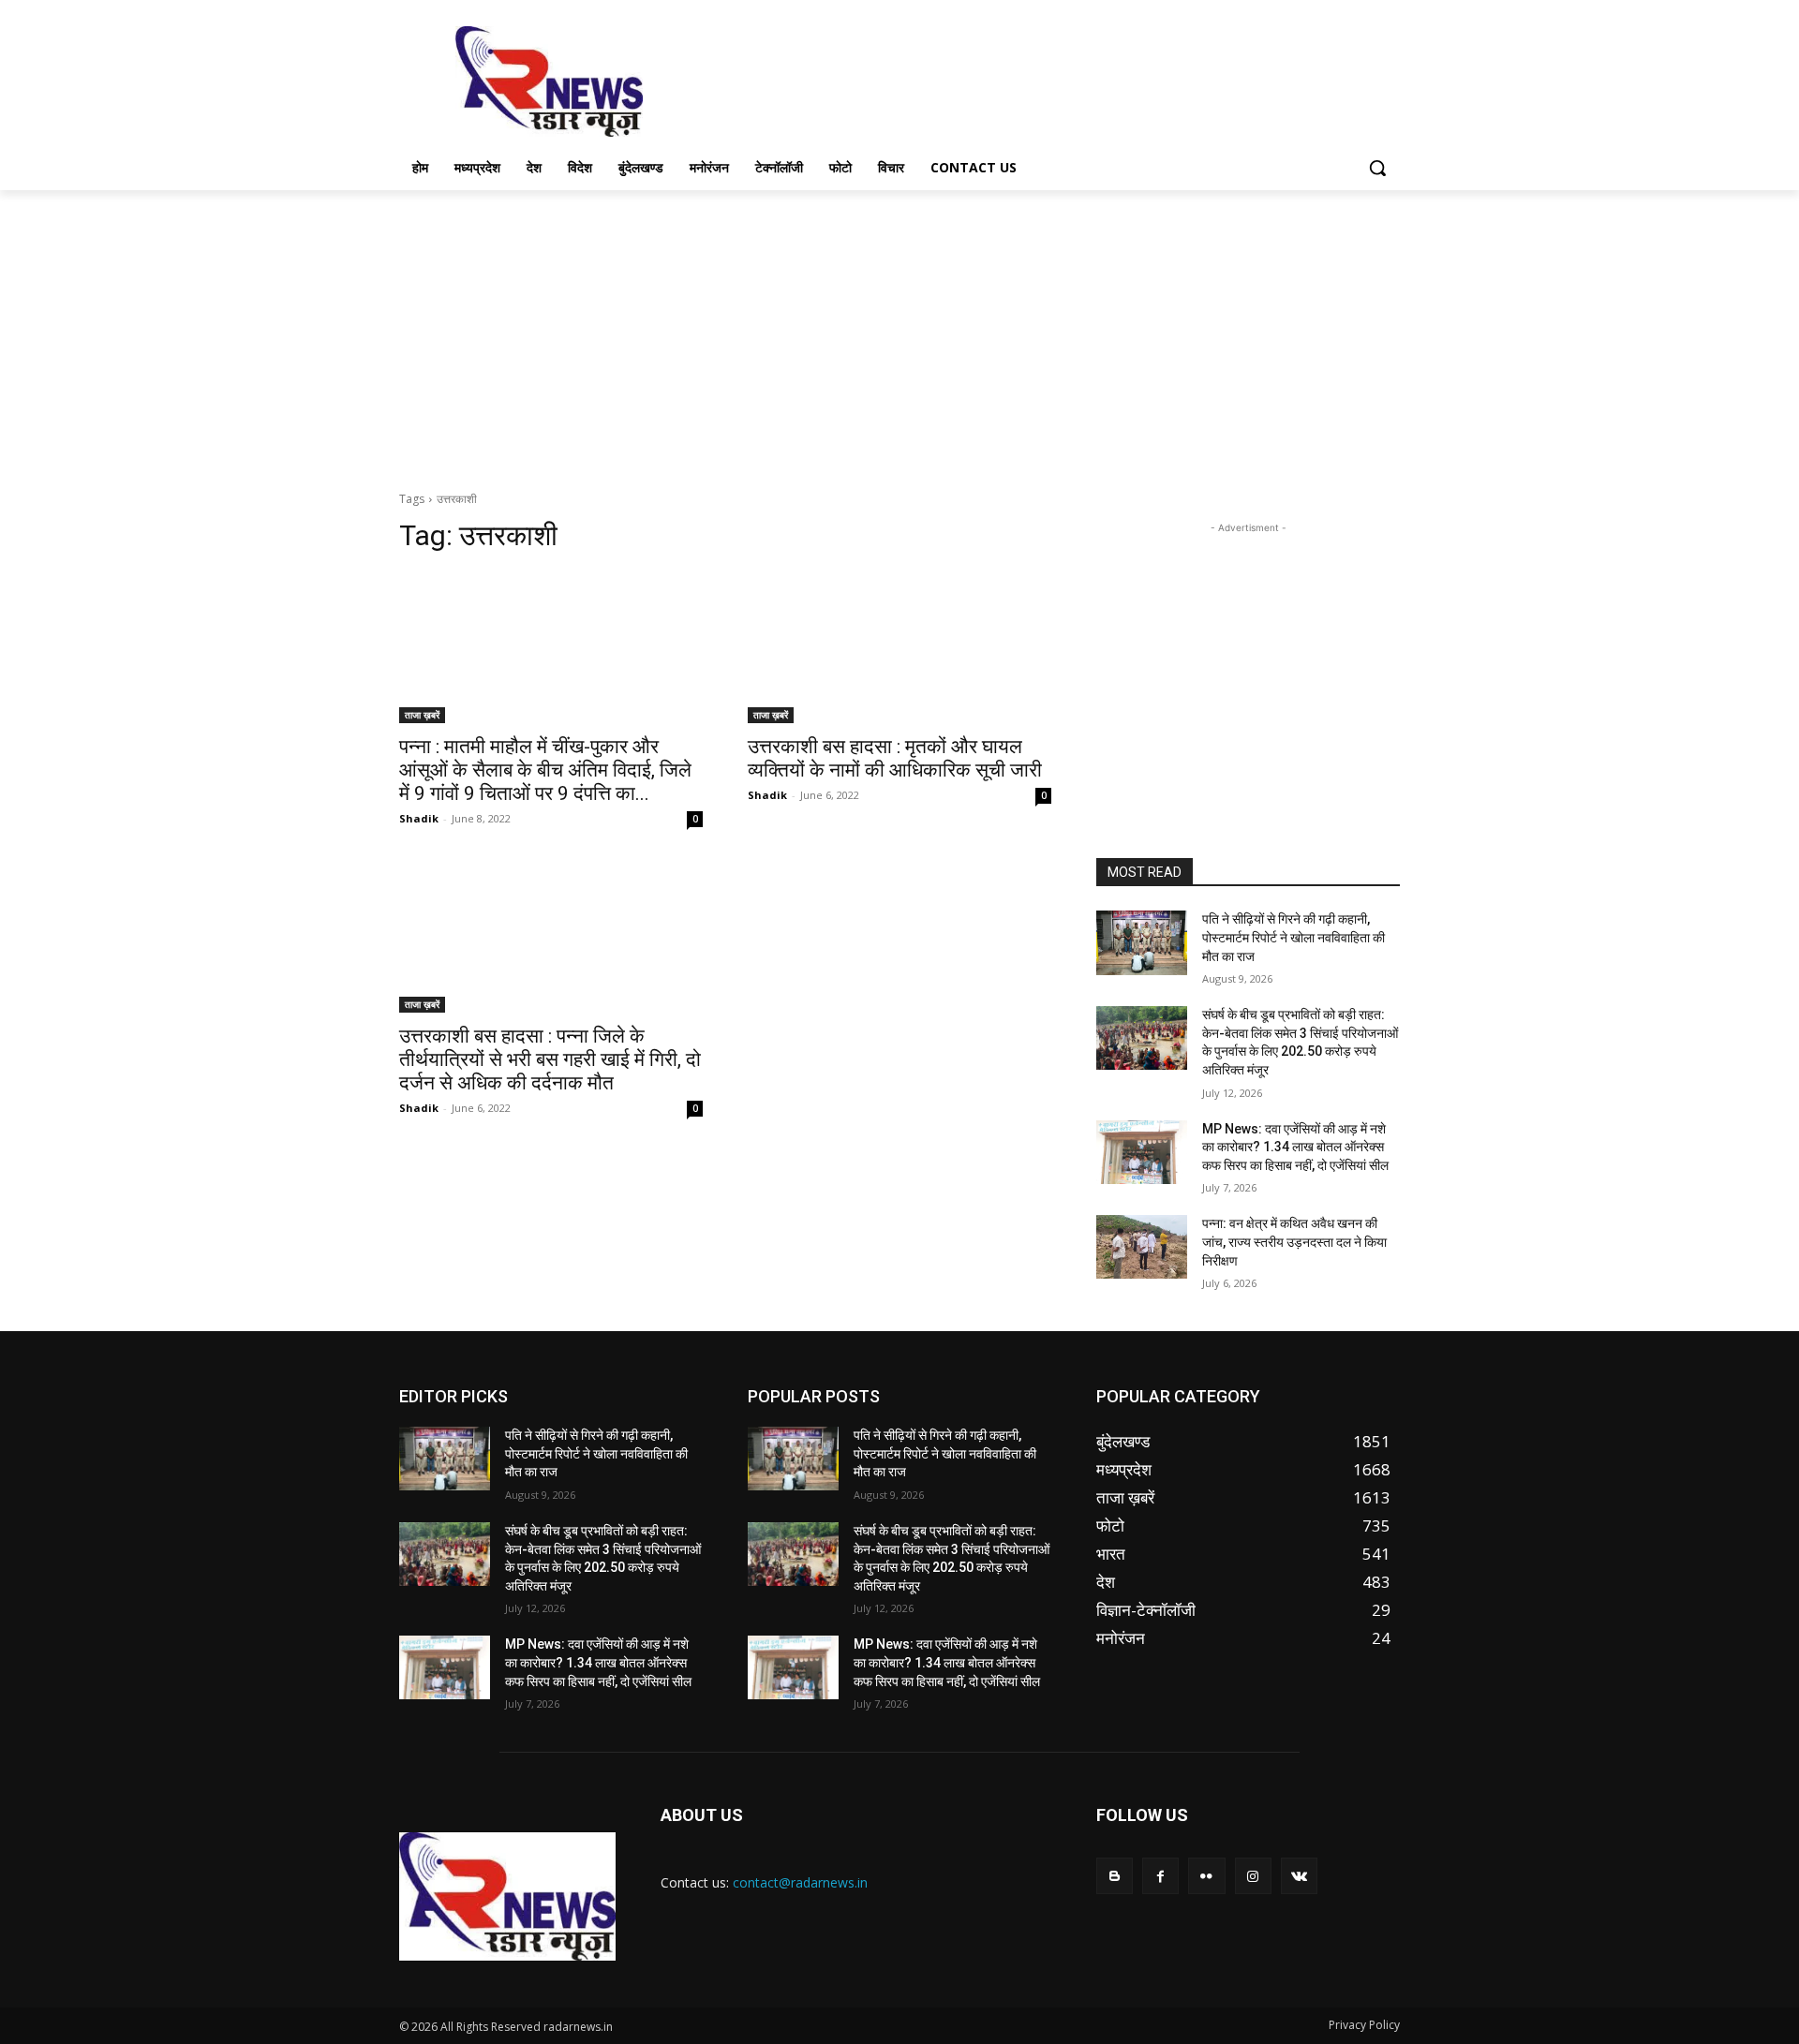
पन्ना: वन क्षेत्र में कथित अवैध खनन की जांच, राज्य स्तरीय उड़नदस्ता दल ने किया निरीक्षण (1294, 1242)
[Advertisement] (1040, 80)
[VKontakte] (1299, 1876)
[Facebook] (1160, 1876)
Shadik (419, 818)
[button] (1377, 168)
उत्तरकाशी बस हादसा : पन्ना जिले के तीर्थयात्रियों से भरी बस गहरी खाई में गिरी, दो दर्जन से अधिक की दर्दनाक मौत (550, 1059)
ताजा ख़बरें (422, 715)
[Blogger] (1115, 1876)
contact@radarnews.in (800, 1882)
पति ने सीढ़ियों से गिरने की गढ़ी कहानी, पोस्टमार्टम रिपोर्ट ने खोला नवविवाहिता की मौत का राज (1293, 937)
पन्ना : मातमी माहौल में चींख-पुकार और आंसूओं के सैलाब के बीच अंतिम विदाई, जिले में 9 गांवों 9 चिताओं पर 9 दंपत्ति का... (545, 770)
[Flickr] (1206, 1876)
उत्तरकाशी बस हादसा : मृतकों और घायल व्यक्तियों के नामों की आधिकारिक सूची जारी (895, 758)
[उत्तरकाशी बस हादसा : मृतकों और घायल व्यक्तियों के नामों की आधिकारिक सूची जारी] (899, 647)
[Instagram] (1253, 1876)
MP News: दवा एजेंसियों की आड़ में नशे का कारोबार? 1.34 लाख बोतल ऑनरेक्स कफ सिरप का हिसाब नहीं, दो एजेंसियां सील (1295, 1147)
